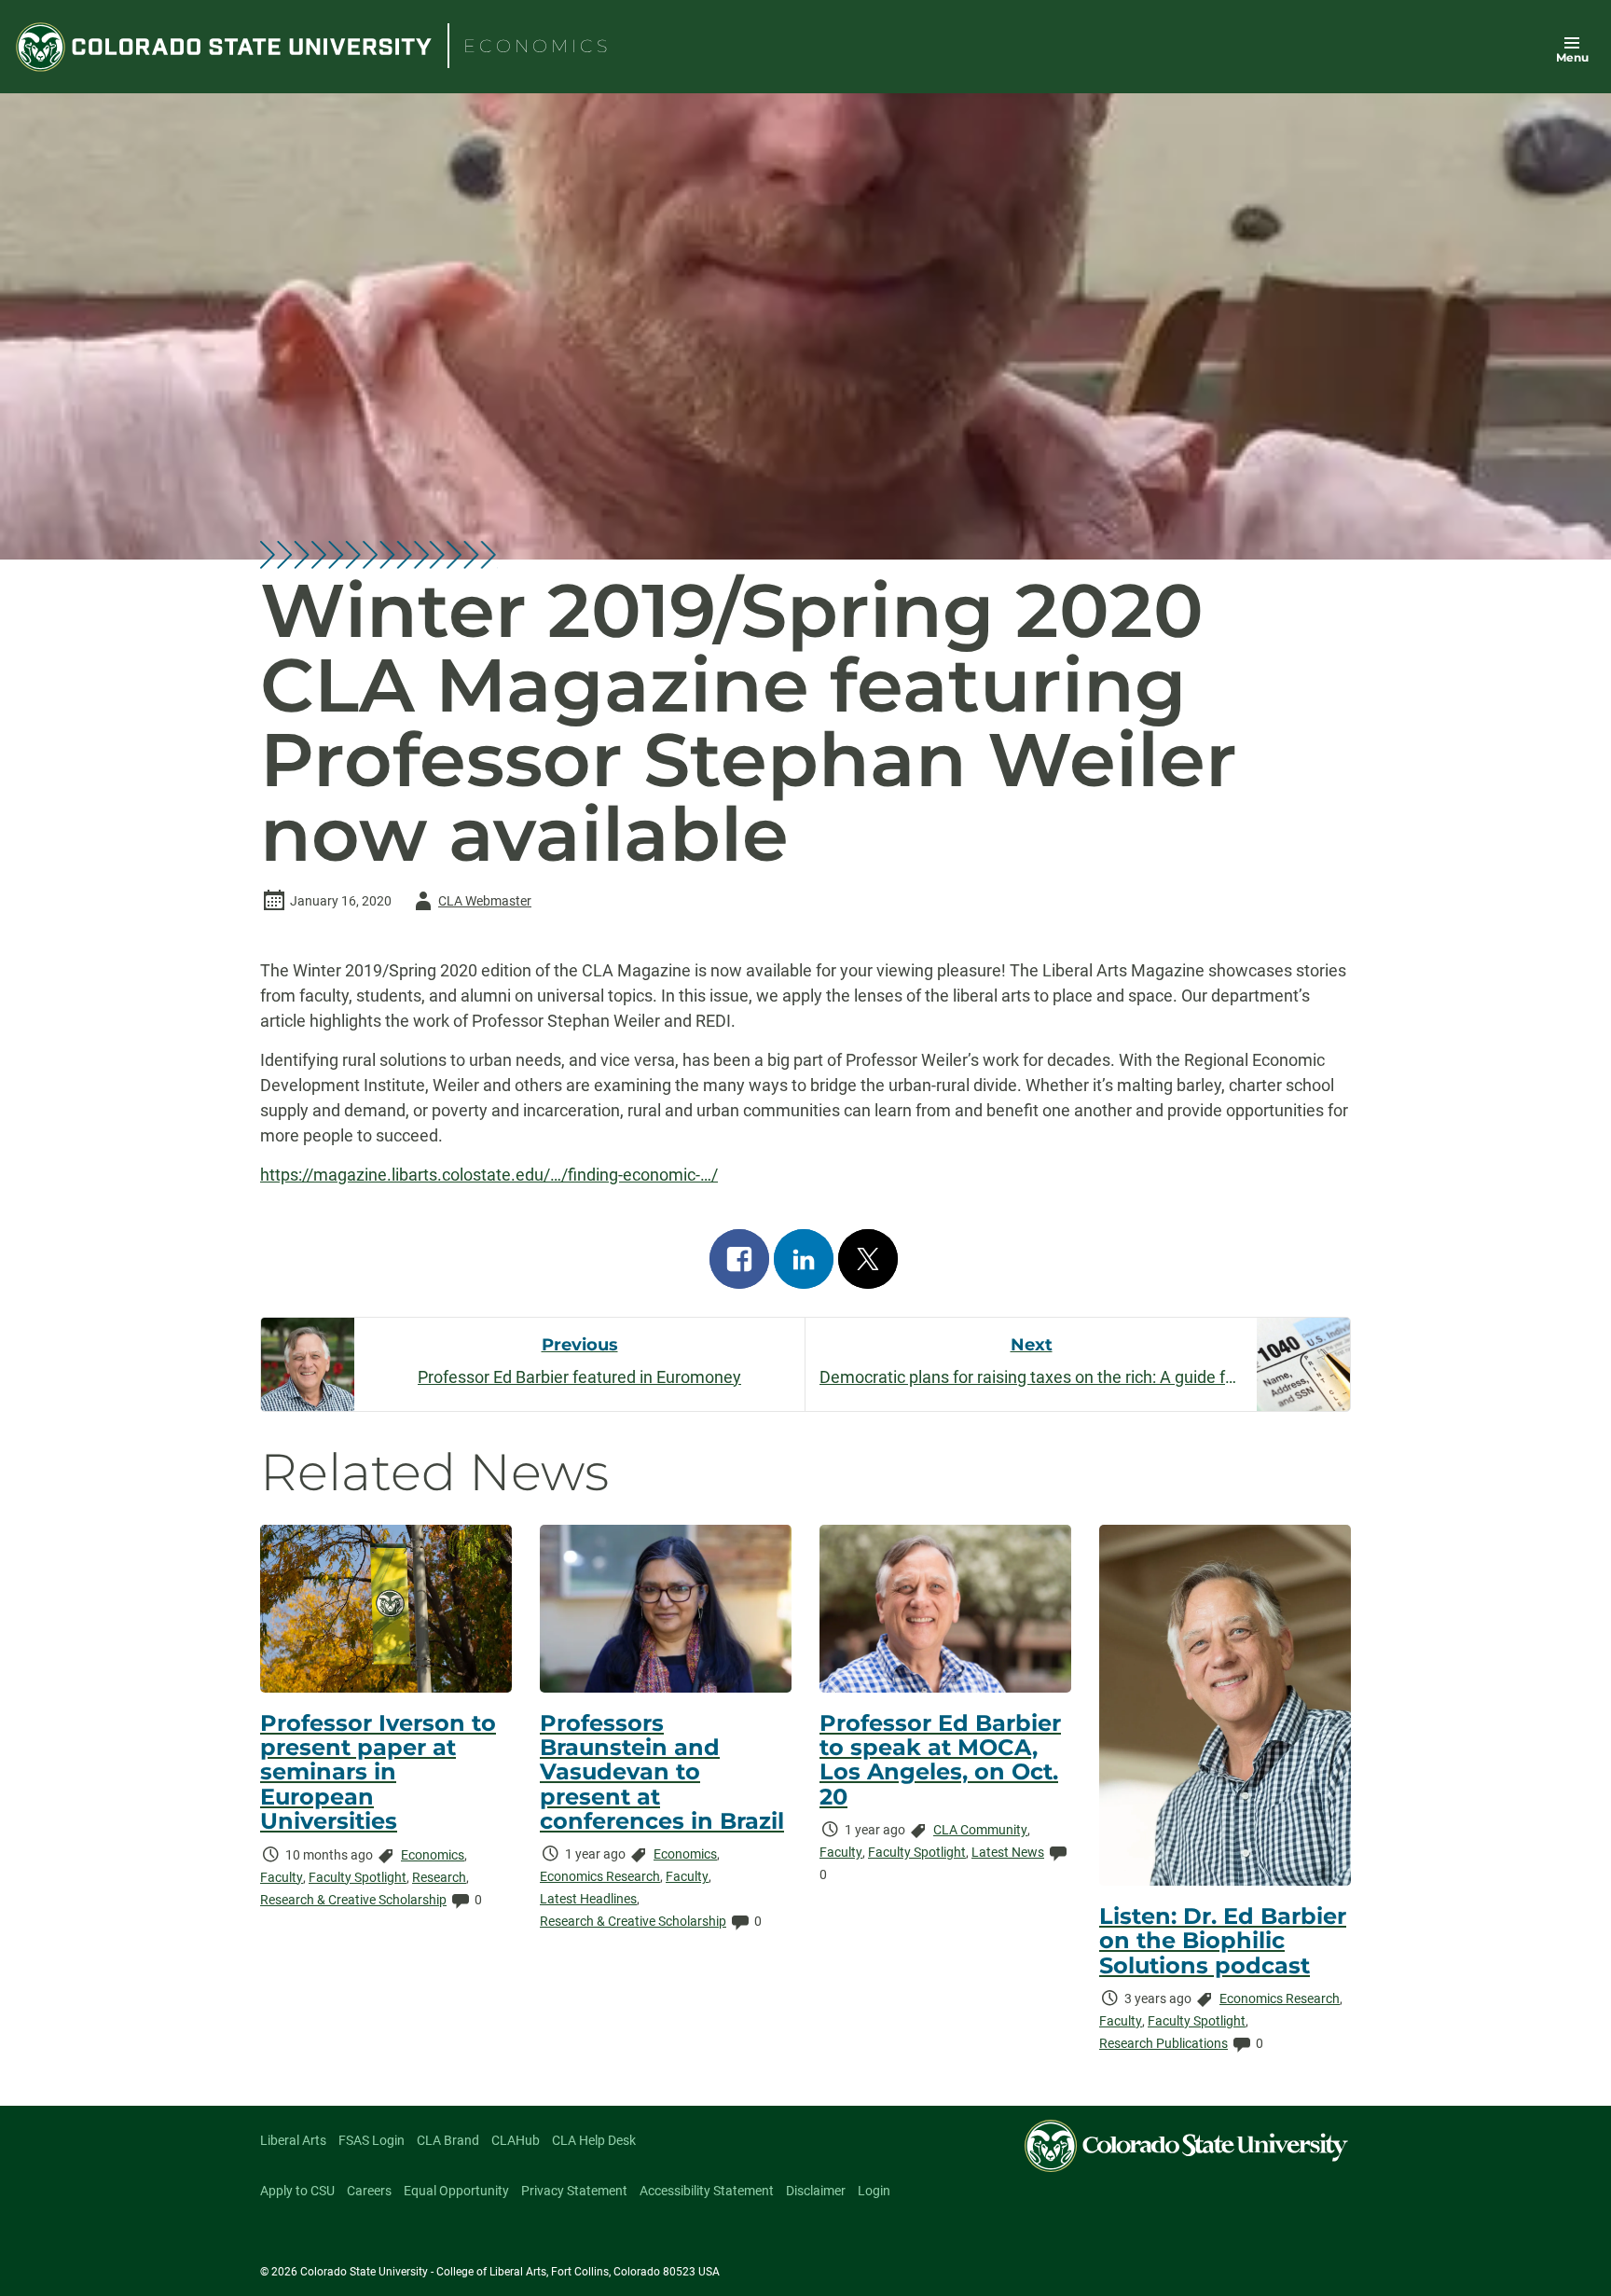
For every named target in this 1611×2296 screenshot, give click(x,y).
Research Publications (1163, 2043)
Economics (433, 1855)
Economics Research (600, 1876)
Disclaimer (816, 2191)
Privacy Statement (574, 2191)
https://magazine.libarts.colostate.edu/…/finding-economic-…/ (489, 1175)
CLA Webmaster (470, 904)
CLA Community (980, 1830)
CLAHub (516, 2140)
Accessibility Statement (707, 2191)
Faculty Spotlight (358, 1877)
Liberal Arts (293, 2140)
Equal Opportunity (456, 2191)
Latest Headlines (588, 1899)
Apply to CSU (297, 2191)
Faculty (282, 1877)
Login (874, 2191)
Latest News (1008, 1852)
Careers (369, 2191)
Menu (1572, 57)
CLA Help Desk (594, 2140)
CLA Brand (448, 2140)
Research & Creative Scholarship (353, 1900)
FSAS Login (372, 2140)
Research (439, 1877)
